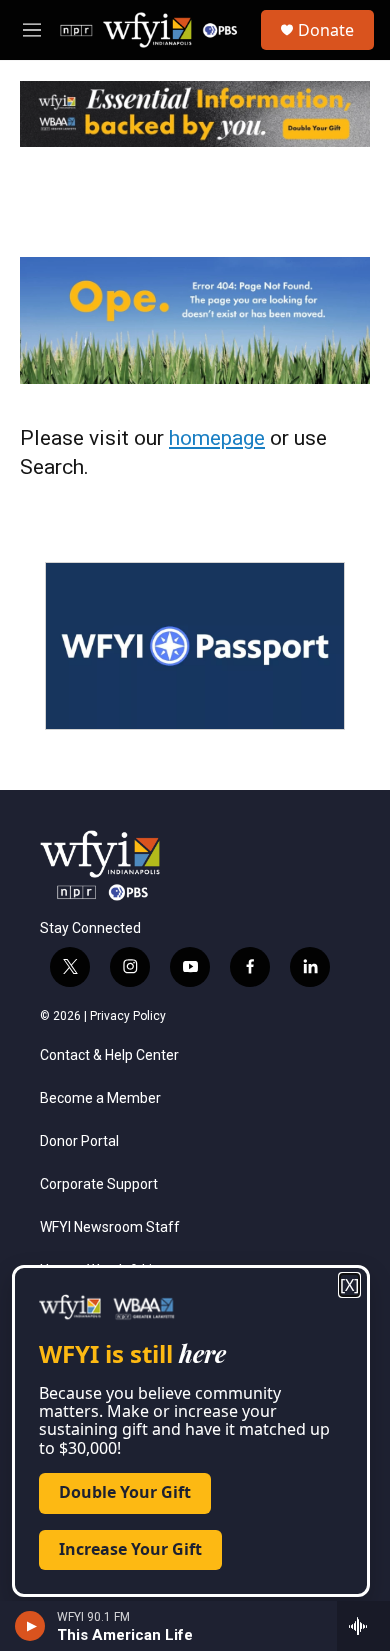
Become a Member (100, 1098)
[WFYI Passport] (195, 646)
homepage (217, 438)
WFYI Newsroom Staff (110, 1227)
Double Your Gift (125, 1492)
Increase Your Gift (130, 1549)
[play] (30, 1626)
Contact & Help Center (109, 1055)
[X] (349, 1285)
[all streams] (363, 1626)
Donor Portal (79, 1141)
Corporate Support (99, 1184)
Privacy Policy (128, 1016)
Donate (326, 30)
